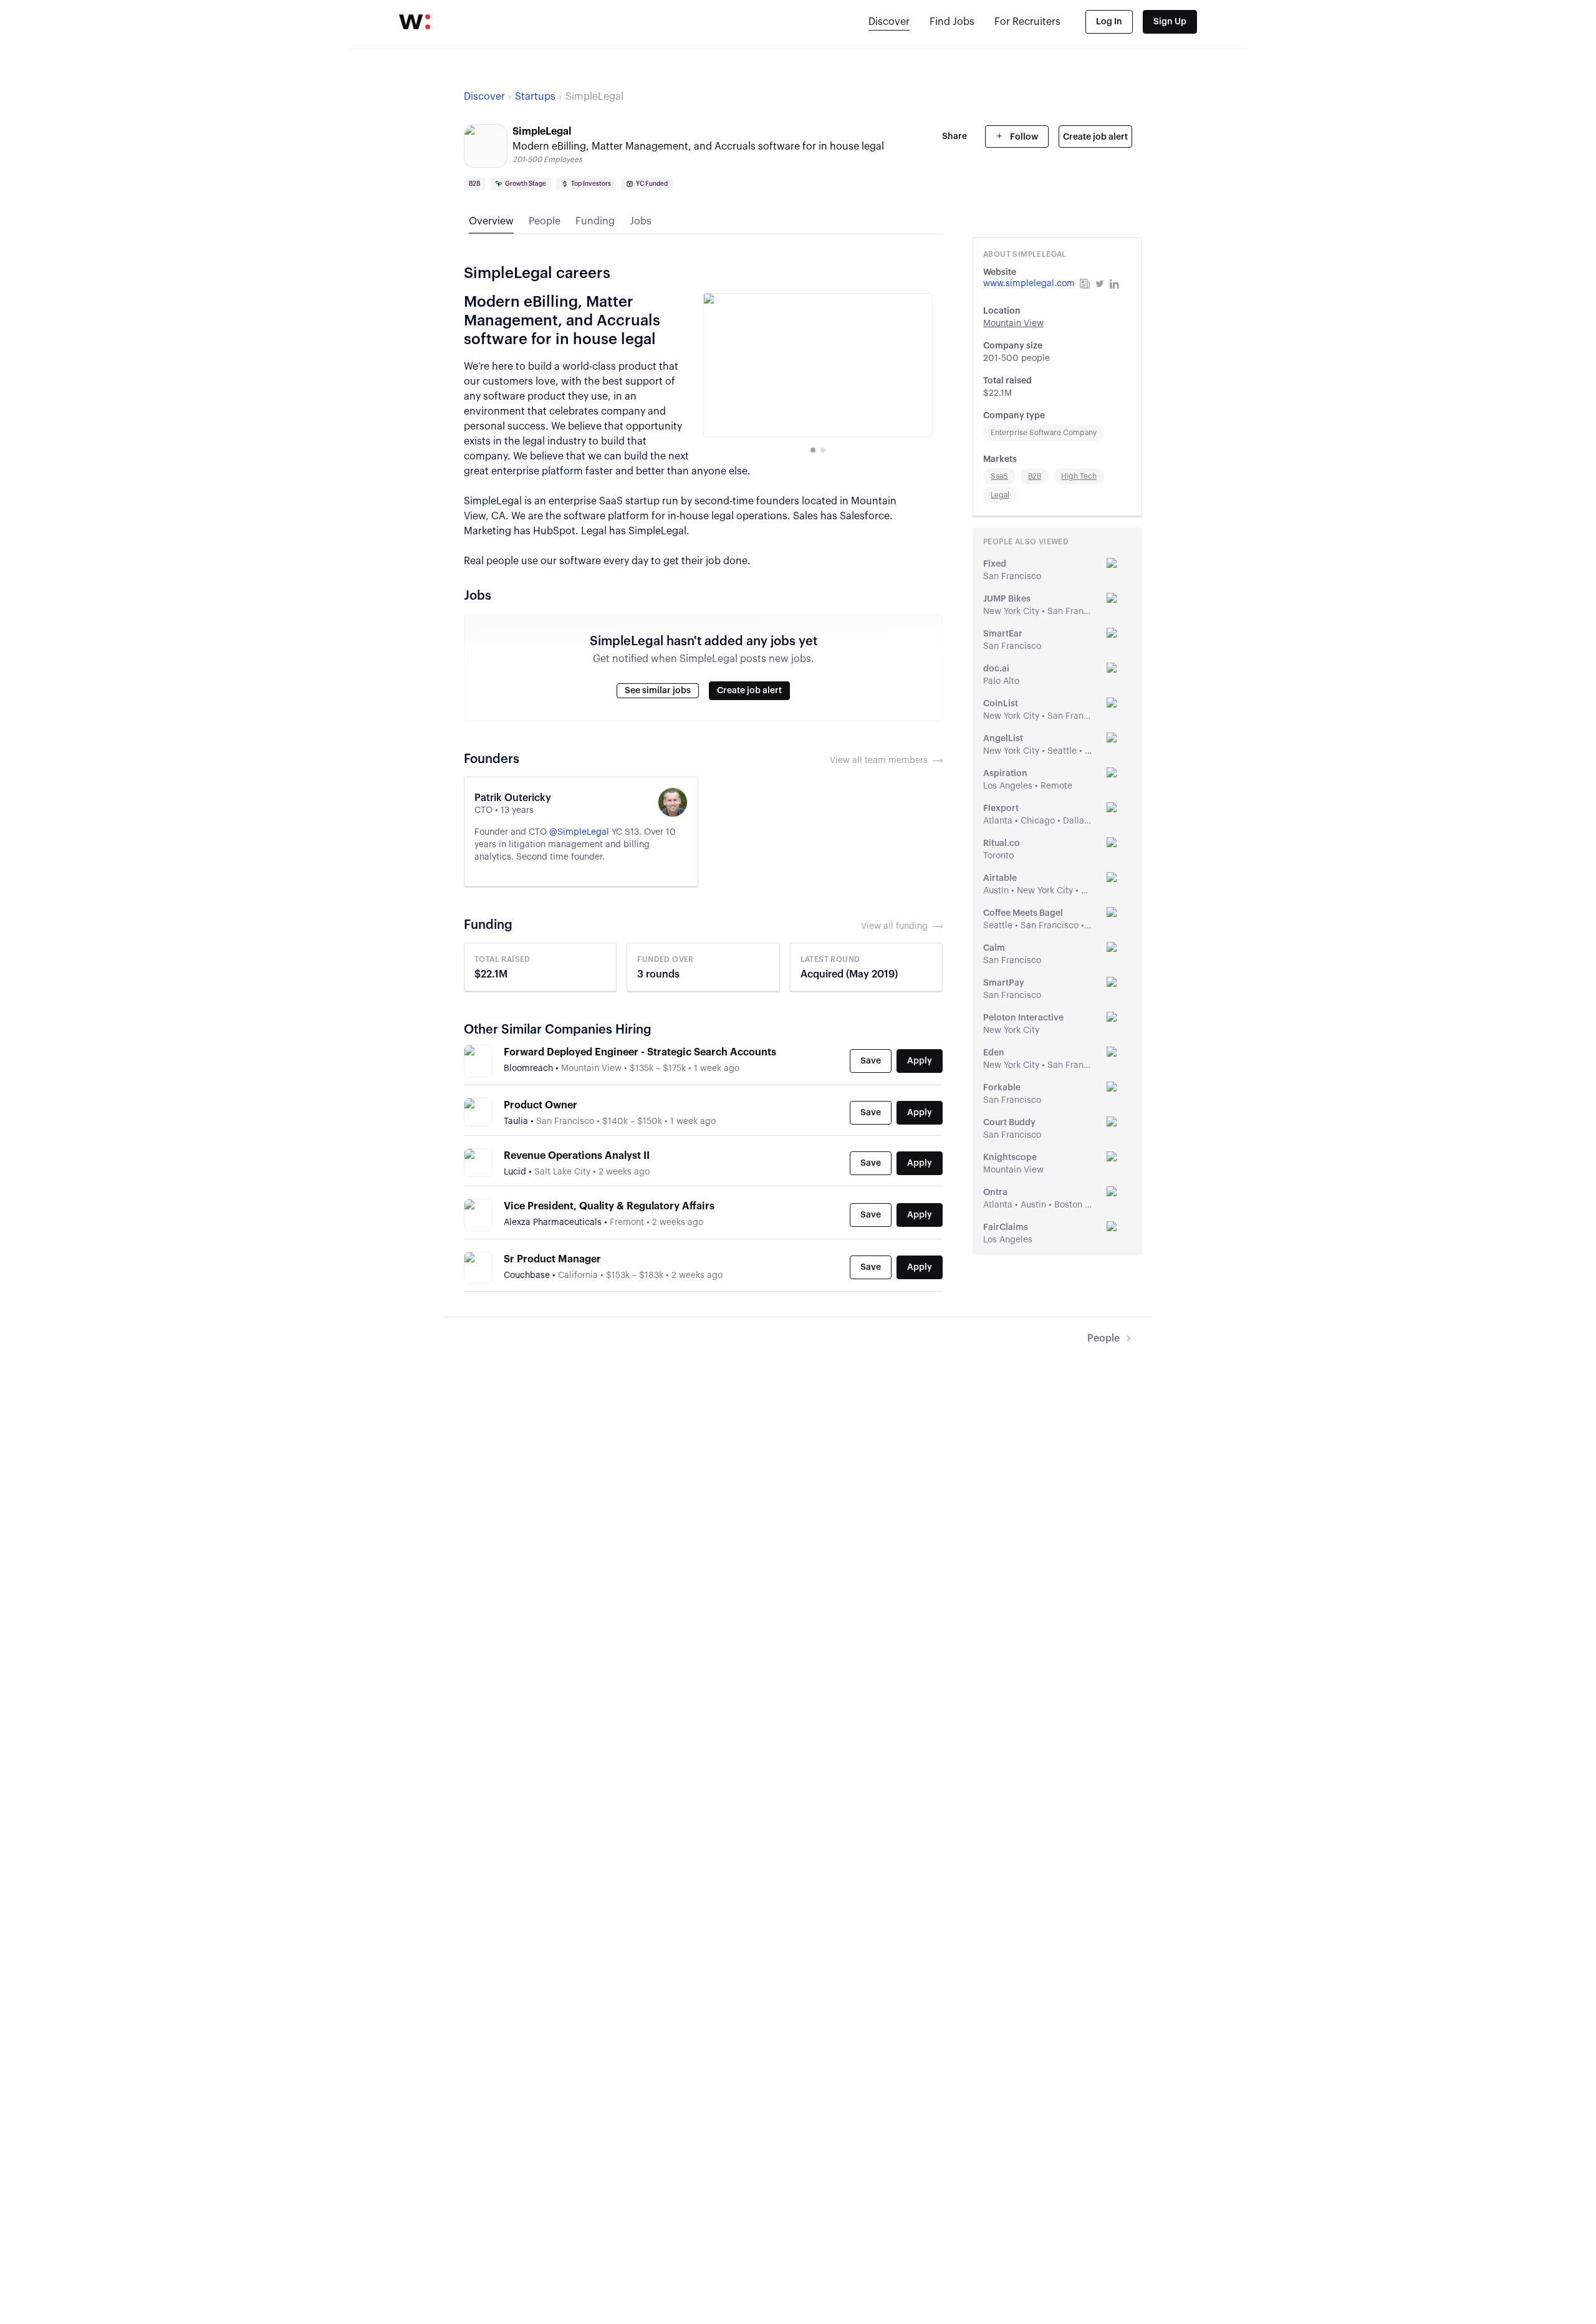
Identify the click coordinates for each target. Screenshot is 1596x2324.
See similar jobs (658, 691)
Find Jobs (952, 22)
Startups (535, 97)
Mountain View (1013, 324)
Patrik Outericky (513, 798)
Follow (1023, 137)
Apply (920, 1061)
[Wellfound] (415, 22)
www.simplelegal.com (1029, 284)
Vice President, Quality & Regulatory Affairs (609, 1206)
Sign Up (1170, 22)
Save (871, 1061)
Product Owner (541, 1105)
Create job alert (1095, 137)
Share (954, 137)
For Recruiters (1027, 22)
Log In (1109, 22)
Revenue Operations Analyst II (577, 1156)
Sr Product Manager (552, 1259)
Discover (889, 22)
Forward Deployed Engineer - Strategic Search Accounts (640, 1052)
